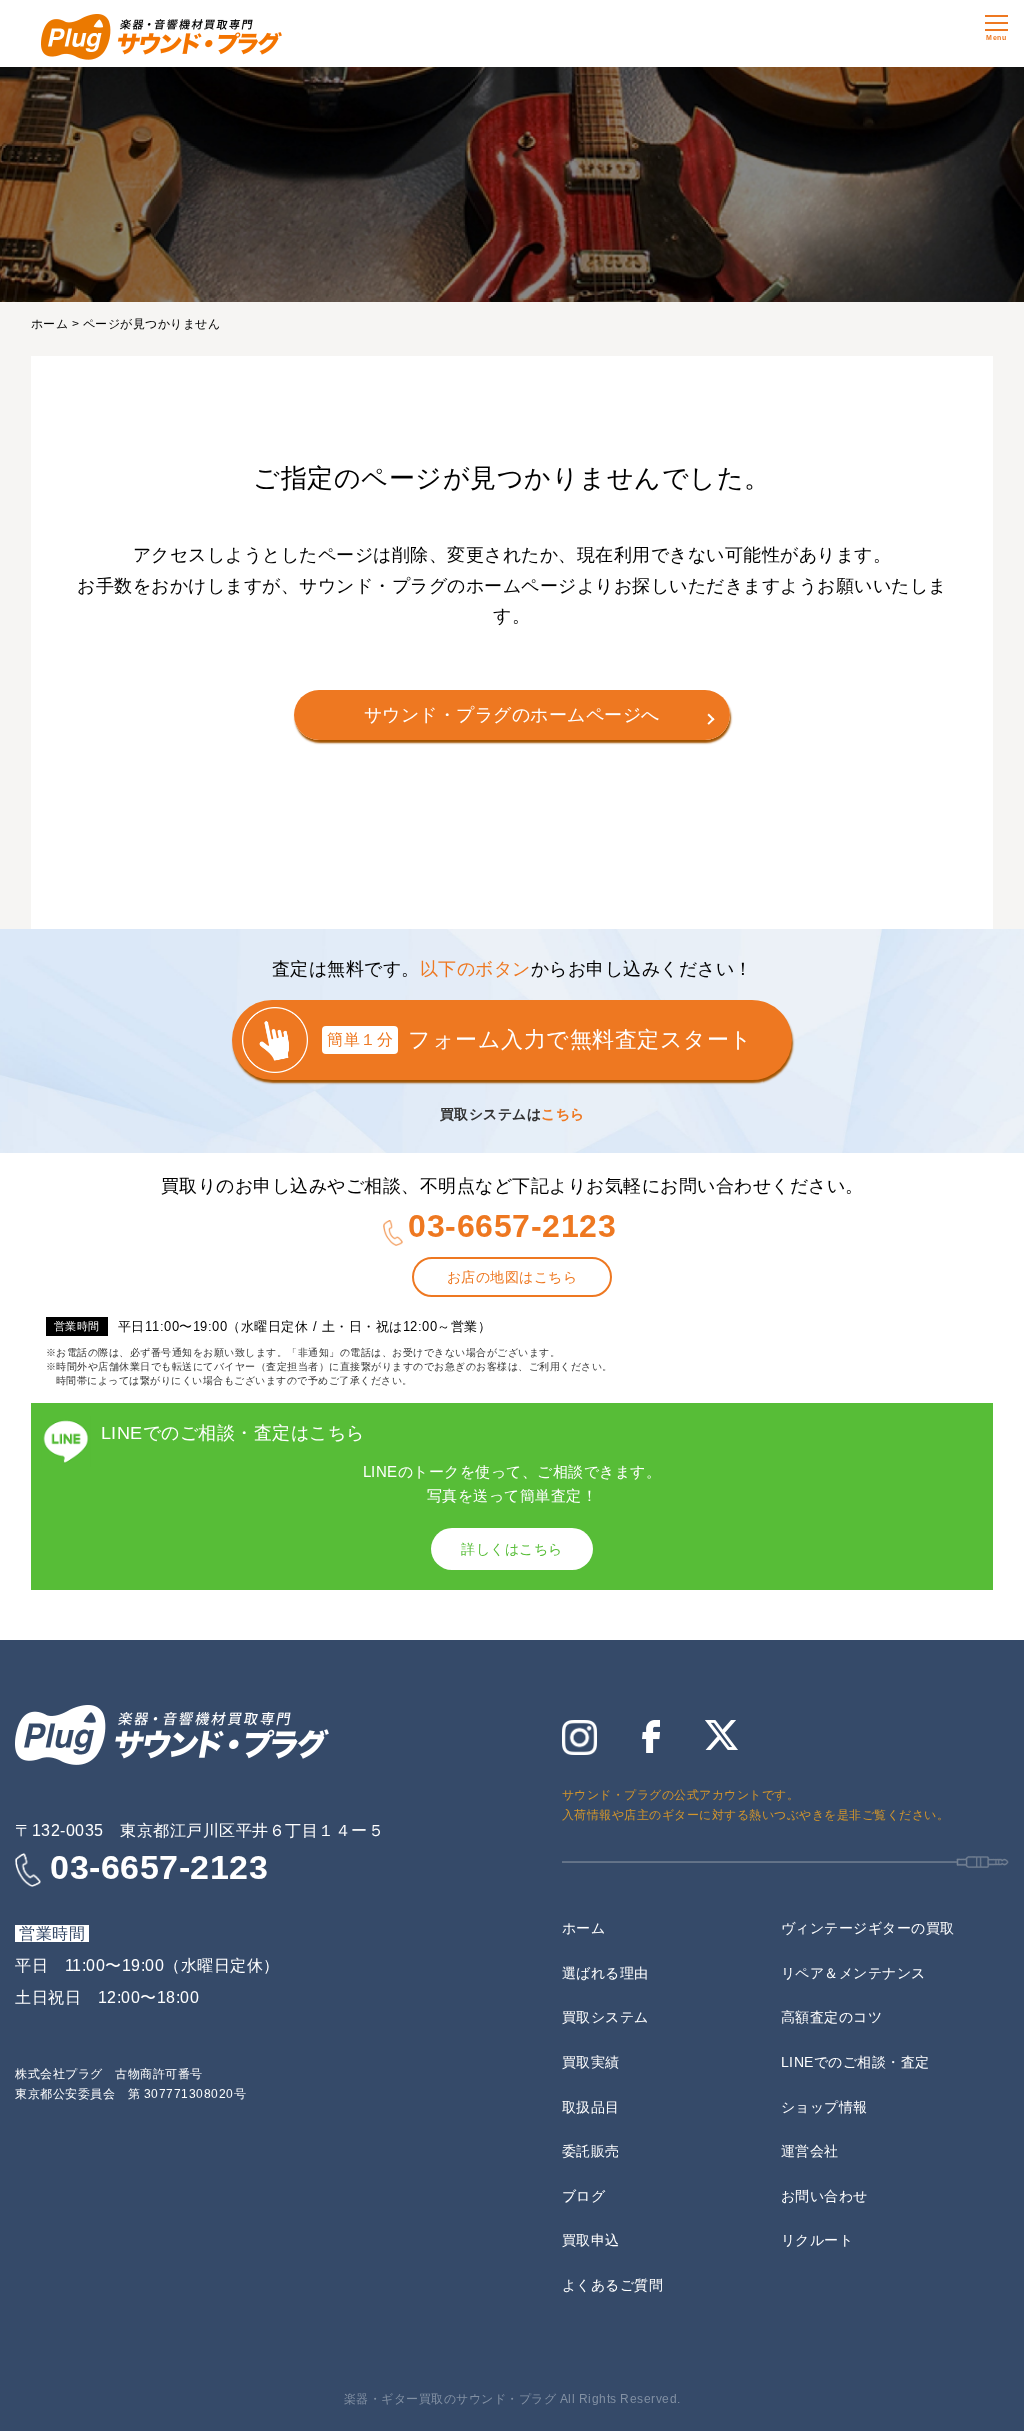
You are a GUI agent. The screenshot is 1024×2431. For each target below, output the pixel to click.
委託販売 (591, 2151)
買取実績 (591, 2062)
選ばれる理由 (605, 1973)
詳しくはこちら (512, 1549)
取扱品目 (591, 2107)
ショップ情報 (824, 2107)
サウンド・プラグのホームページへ (512, 715)
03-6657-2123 (512, 1226)
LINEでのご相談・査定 (855, 2062)
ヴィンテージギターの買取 (868, 1928)
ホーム (50, 324)
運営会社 (810, 2151)
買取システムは (512, 1114)
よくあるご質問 (613, 2285)
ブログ (584, 2196)
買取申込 (591, 2240)
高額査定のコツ (832, 2017)
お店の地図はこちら (512, 1277)
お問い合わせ (824, 2196)
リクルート (817, 2240)
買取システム (605, 2017)
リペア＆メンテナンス (853, 1973)
